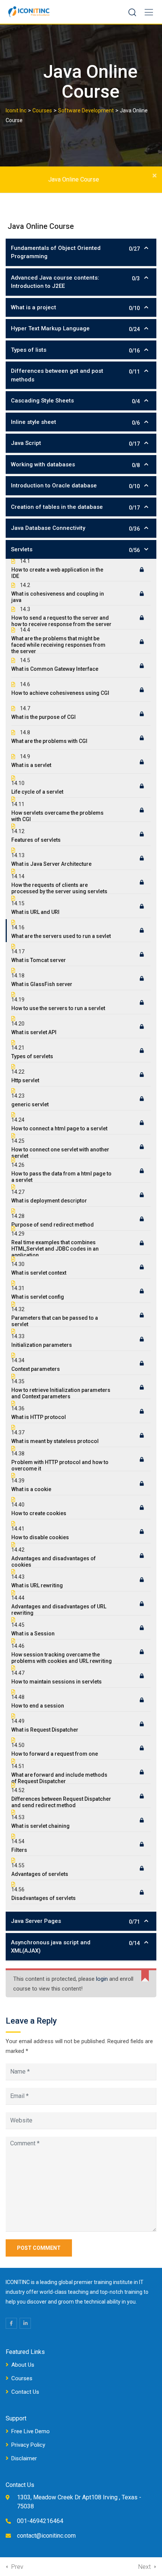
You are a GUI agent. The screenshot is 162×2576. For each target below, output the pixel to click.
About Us (23, 2365)
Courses (22, 2378)
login (102, 1979)
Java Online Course (74, 179)
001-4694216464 (40, 2521)
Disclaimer (24, 2458)
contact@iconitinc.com (46, 2536)
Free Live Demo (31, 2431)
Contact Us (25, 2392)
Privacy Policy (28, 2445)
